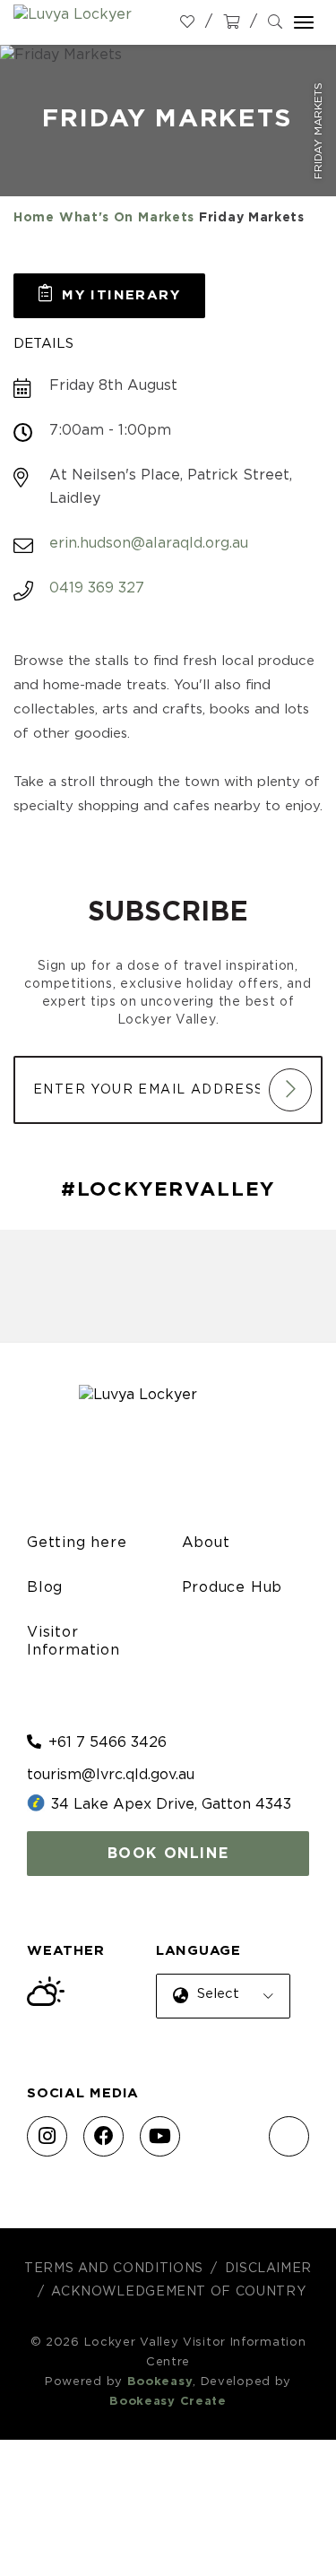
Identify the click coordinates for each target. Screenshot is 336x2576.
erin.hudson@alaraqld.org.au (149, 543)
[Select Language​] (220, 2010)
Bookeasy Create (168, 2402)
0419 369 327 (97, 588)
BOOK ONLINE (168, 1854)
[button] (109, 296)
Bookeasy (160, 2382)
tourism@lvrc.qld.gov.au (111, 1775)
